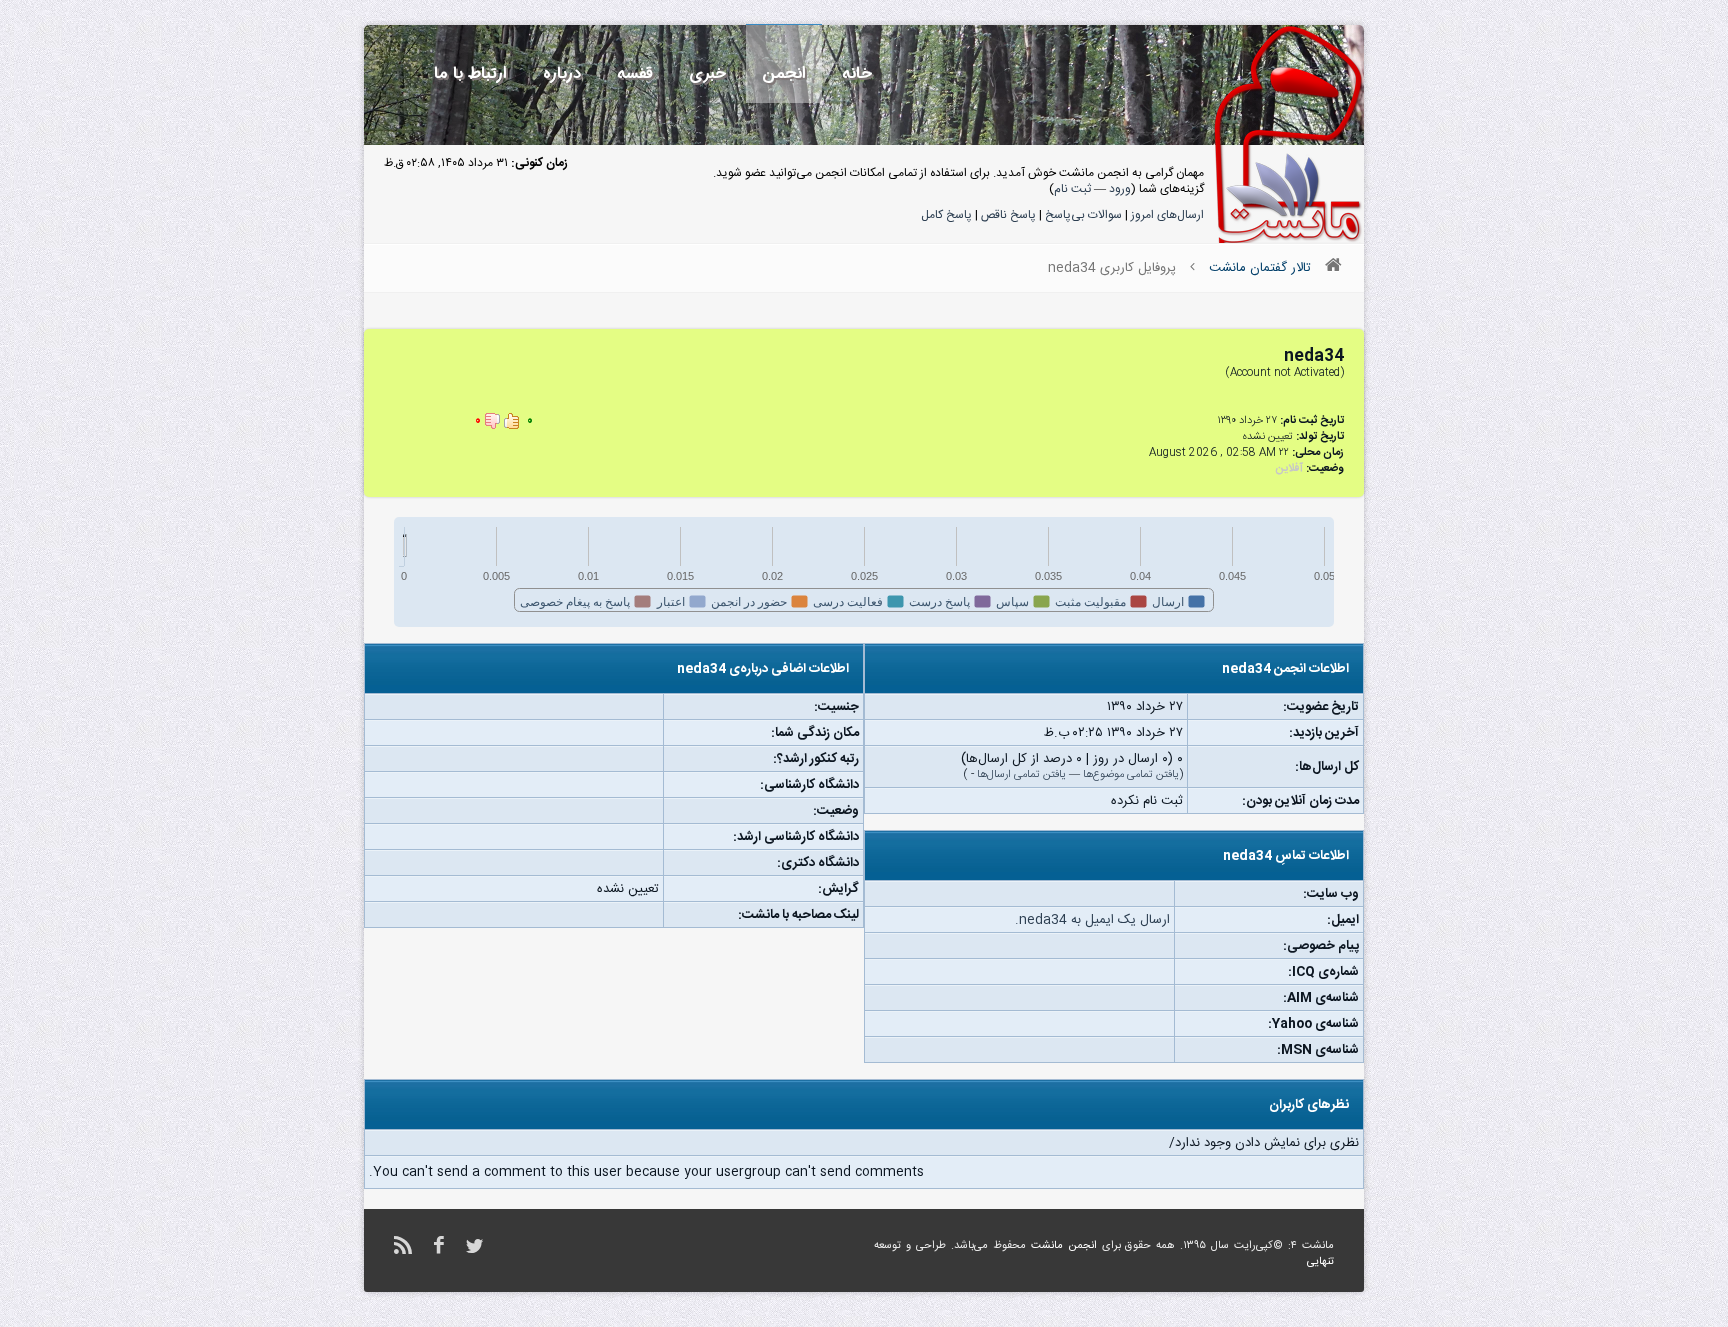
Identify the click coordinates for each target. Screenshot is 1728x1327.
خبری (707, 73)
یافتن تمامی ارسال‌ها (1021, 775)
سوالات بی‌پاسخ (1083, 215)
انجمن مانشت (1064, 1246)
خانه (857, 73)
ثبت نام (1072, 189)
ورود (1120, 189)
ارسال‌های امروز (1167, 215)
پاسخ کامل (946, 215)
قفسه (635, 73)
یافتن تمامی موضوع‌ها (1131, 775)
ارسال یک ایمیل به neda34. (1092, 920)
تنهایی (1320, 1262)
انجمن (784, 73)
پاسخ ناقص (1008, 215)
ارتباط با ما (470, 73)
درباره (562, 73)
